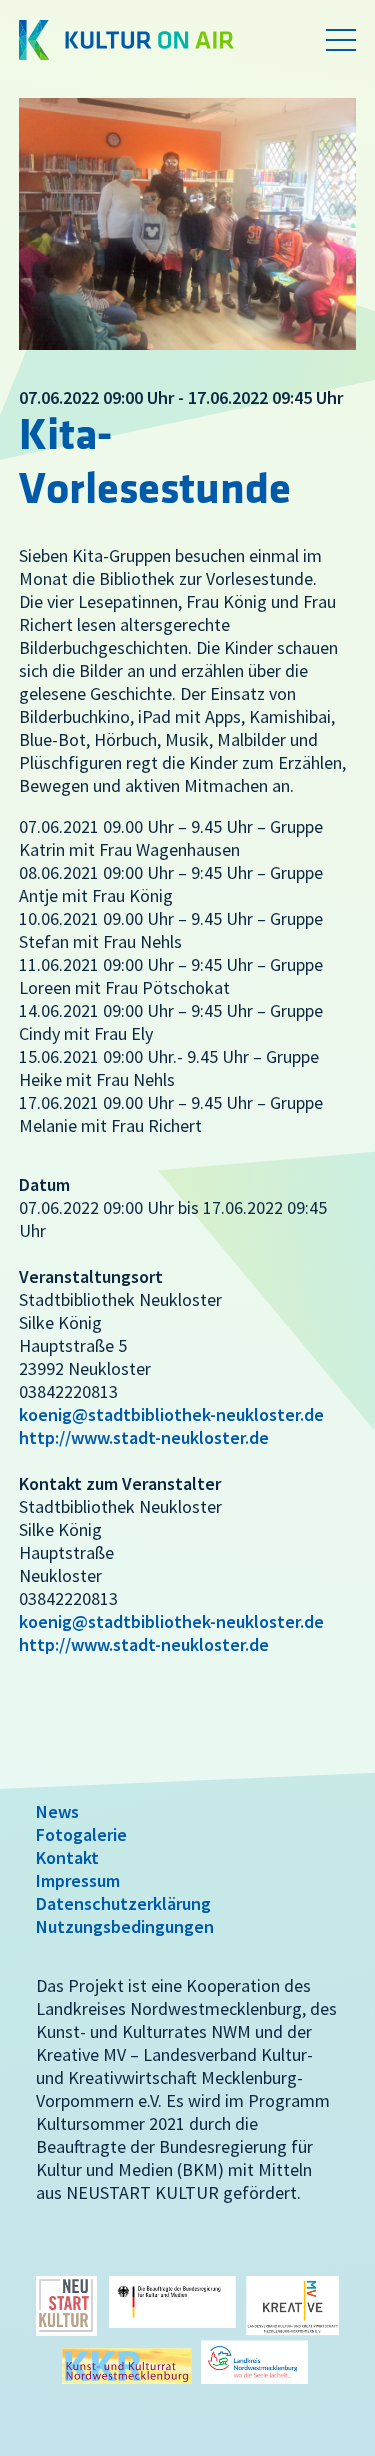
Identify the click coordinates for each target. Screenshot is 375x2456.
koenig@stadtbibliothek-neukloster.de (171, 1414)
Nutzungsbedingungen (125, 1926)
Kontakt (67, 1857)
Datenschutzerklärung (123, 1903)
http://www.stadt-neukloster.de (144, 1437)
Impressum (78, 1880)
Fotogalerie (81, 1834)
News (57, 1811)
